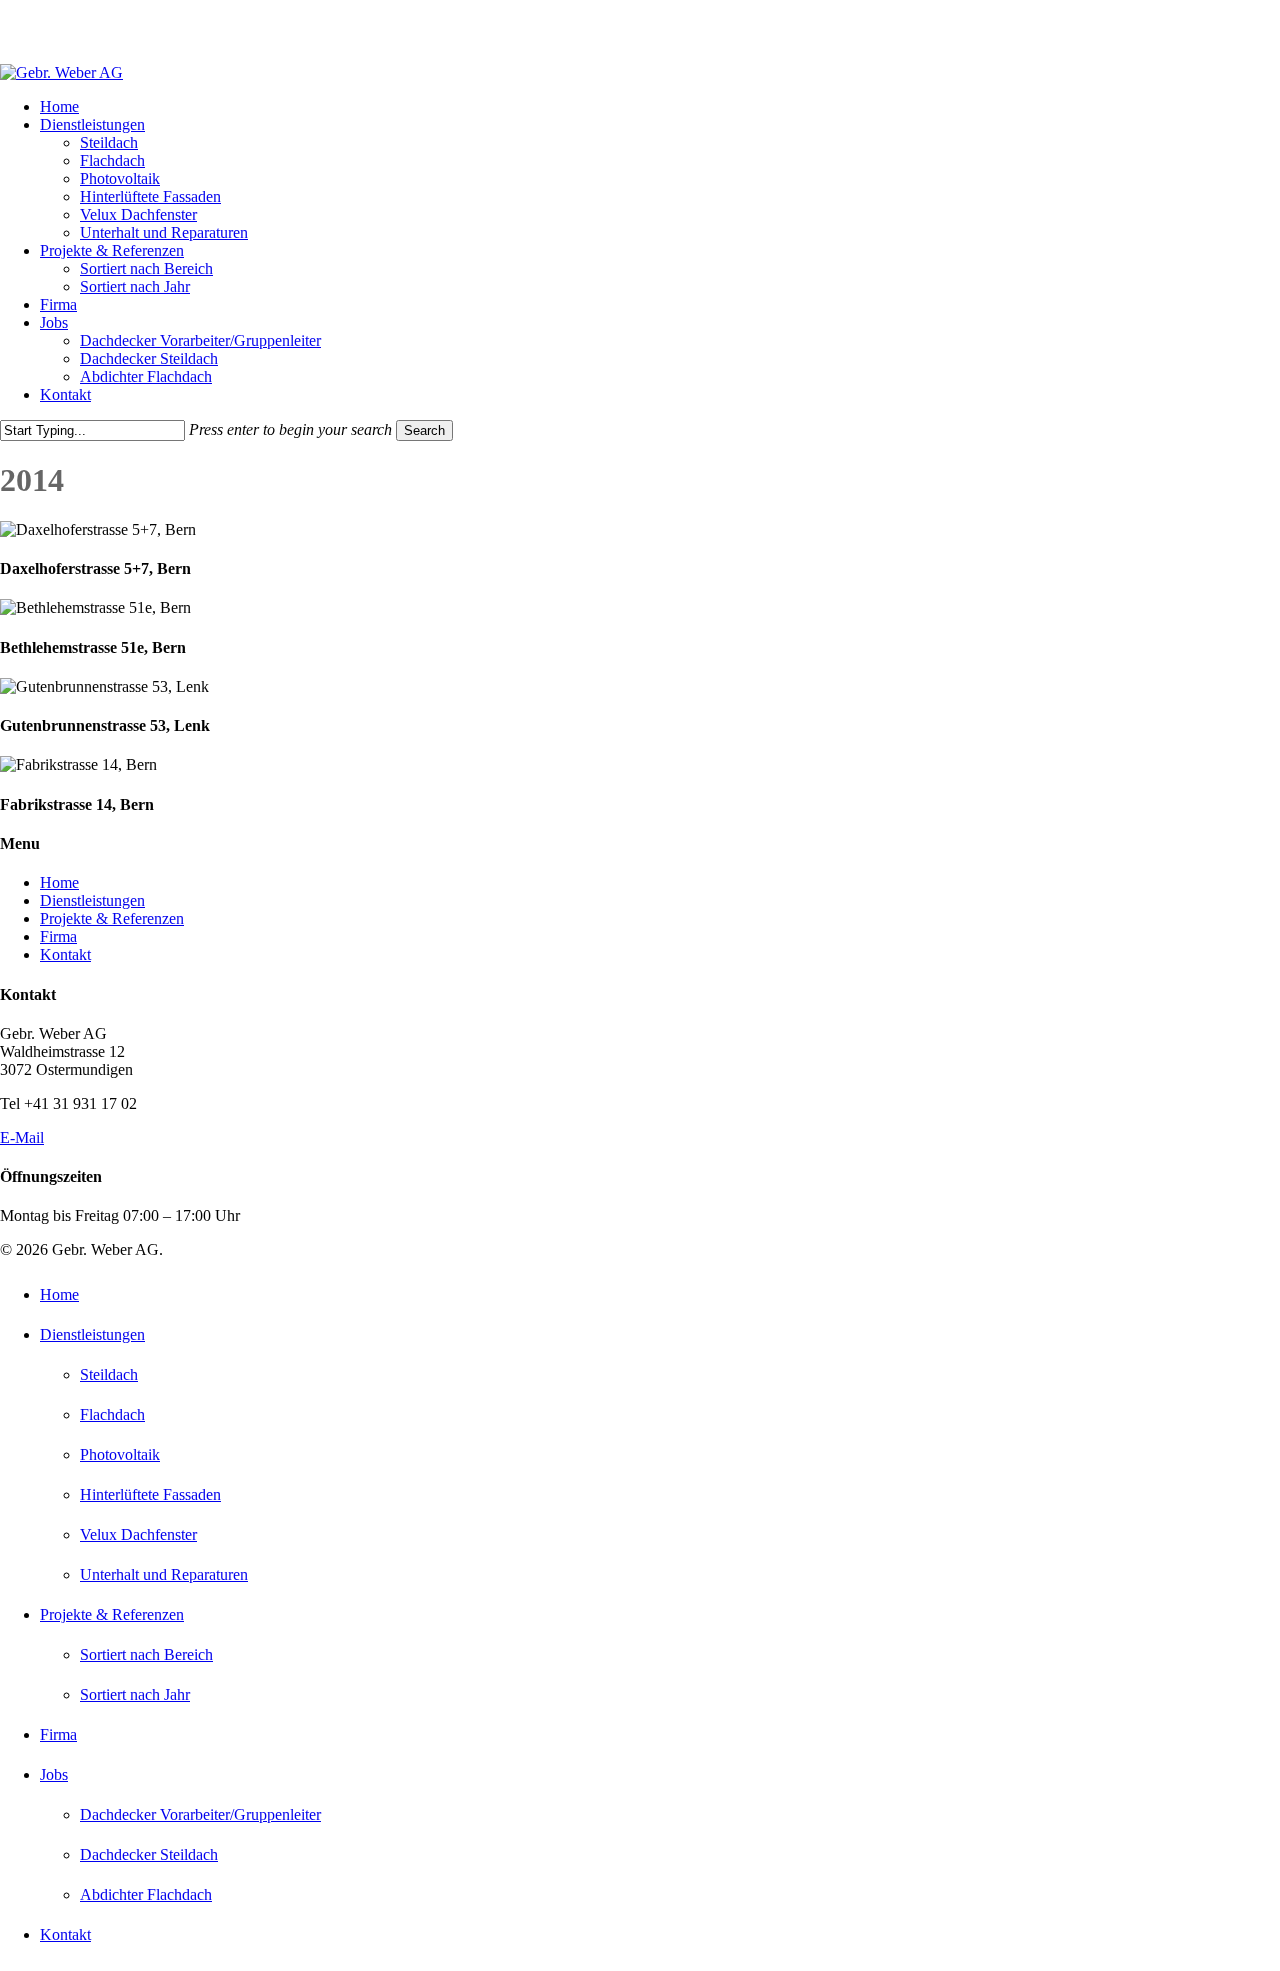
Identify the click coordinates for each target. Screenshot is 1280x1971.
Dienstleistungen (92, 900)
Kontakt (65, 954)
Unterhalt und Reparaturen (164, 1574)
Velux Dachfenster (138, 1534)
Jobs (54, 1774)
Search (424, 430)
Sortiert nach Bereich (146, 1654)
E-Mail (22, 1137)
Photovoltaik (120, 1454)
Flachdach (112, 1414)
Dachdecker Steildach (149, 1854)
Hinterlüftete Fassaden (150, 1494)
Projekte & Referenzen (112, 918)
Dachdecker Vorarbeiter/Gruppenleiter (200, 1814)
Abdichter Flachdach (146, 1894)
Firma (58, 936)
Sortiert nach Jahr (135, 1694)
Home (59, 882)
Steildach (109, 1374)
